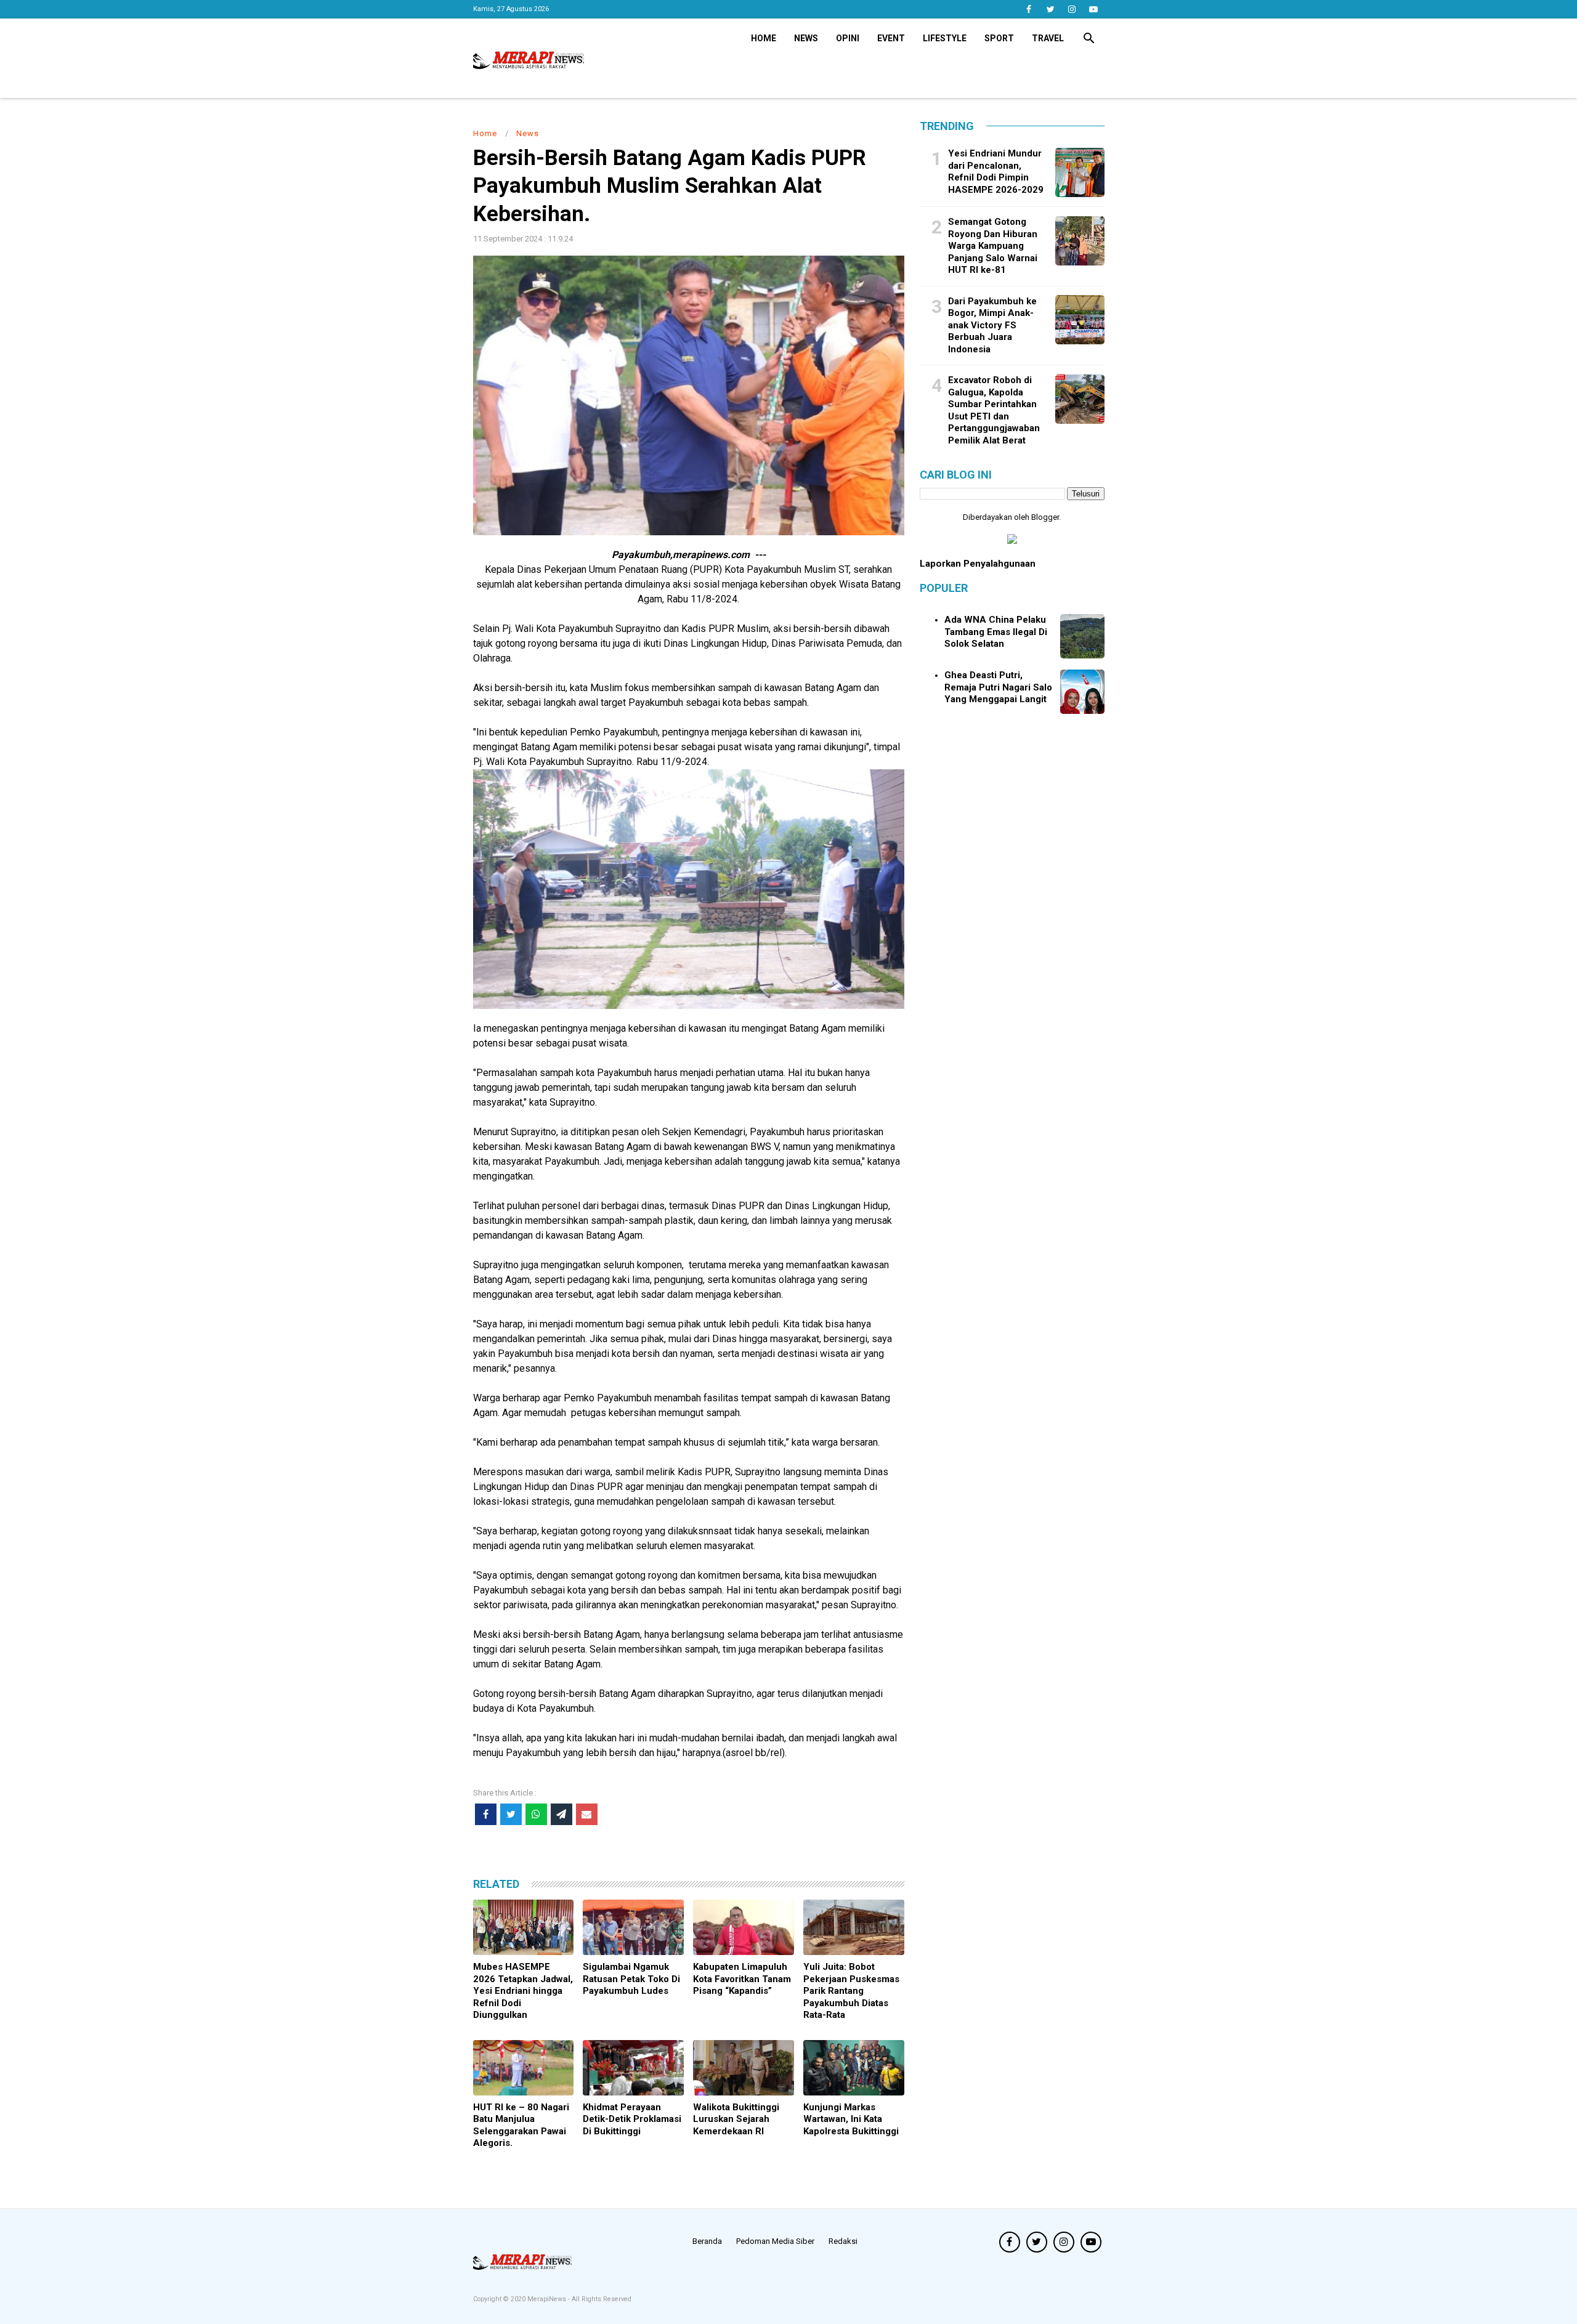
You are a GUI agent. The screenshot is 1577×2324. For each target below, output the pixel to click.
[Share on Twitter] (511, 1814)
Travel (1048, 38)
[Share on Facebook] (486, 1814)
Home (764, 38)
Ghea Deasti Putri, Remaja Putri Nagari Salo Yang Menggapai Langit (998, 687)
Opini (848, 38)
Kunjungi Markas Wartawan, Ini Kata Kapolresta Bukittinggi (851, 2119)
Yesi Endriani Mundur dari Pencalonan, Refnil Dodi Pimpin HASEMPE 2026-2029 (996, 172)
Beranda (707, 2241)
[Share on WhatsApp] (536, 1814)
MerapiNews (548, 2299)
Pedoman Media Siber (775, 2241)
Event (891, 38)
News (806, 38)
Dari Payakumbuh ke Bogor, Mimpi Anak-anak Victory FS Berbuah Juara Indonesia (992, 325)
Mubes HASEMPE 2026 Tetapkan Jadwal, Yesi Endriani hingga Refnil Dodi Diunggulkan (523, 1991)
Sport (999, 38)
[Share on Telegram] (561, 1814)
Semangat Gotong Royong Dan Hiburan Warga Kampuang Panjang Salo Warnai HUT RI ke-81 (993, 246)
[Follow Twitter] (1051, 9)
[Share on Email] (587, 1814)
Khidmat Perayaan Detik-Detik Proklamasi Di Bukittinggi (632, 2119)
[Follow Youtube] (1094, 9)
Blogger (1045, 517)
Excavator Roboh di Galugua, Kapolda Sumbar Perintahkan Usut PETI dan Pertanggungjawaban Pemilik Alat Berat (994, 410)
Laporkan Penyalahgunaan (978, 564)
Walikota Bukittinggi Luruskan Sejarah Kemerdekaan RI (736, 2119)
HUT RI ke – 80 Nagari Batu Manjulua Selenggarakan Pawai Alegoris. (521, 2125)
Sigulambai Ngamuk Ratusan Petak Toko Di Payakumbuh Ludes (631, 1979)
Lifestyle (945, 38)
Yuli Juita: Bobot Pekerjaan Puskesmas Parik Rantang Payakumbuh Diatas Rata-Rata (851, 1991)
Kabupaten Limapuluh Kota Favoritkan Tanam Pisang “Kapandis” (742, 1979)
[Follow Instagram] (1072, 9)
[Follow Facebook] (1029, 9)
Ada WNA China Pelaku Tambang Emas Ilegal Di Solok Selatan (996, 632)
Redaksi (843, 2241)
